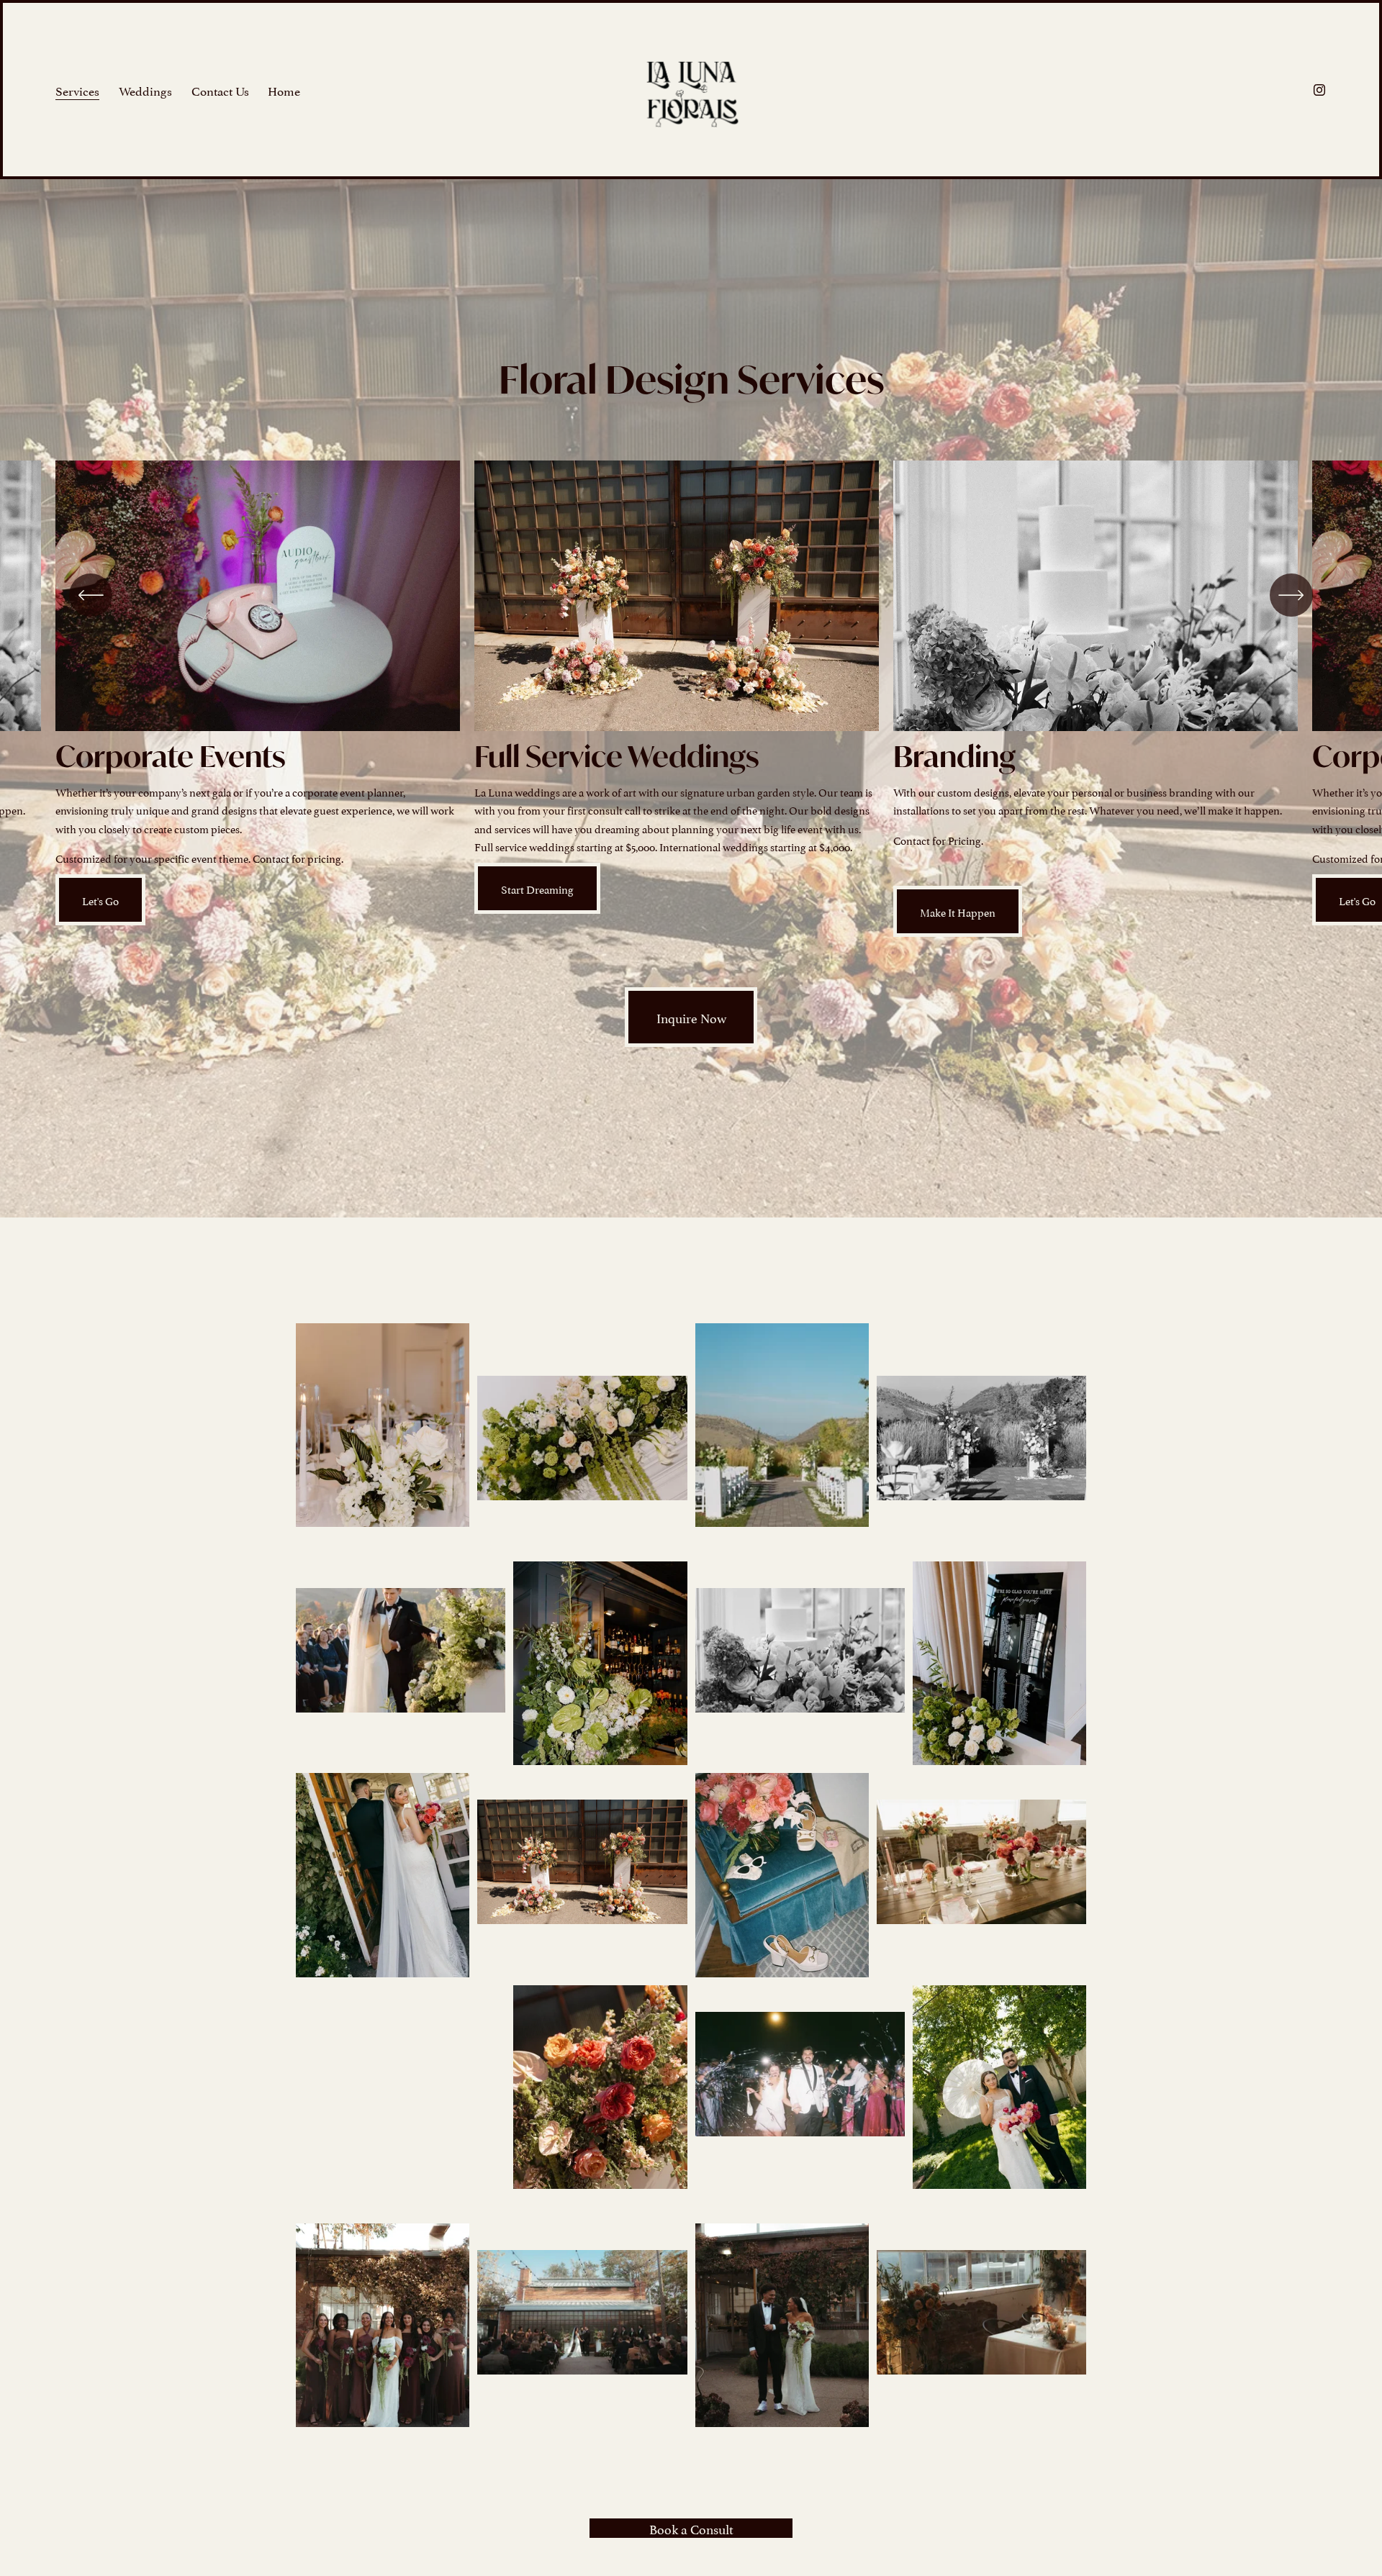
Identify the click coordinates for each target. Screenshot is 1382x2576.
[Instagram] (1319, 90)
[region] (691, 699)
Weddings (145, 90)
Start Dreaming (537, 888)
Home (284, 90)
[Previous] (91, 595)
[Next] (1291, 595)
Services (77, 90)
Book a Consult (691, 2528)
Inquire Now (691, 1017)
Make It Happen (958, 911)
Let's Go (100, 900)
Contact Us (220, 90)
